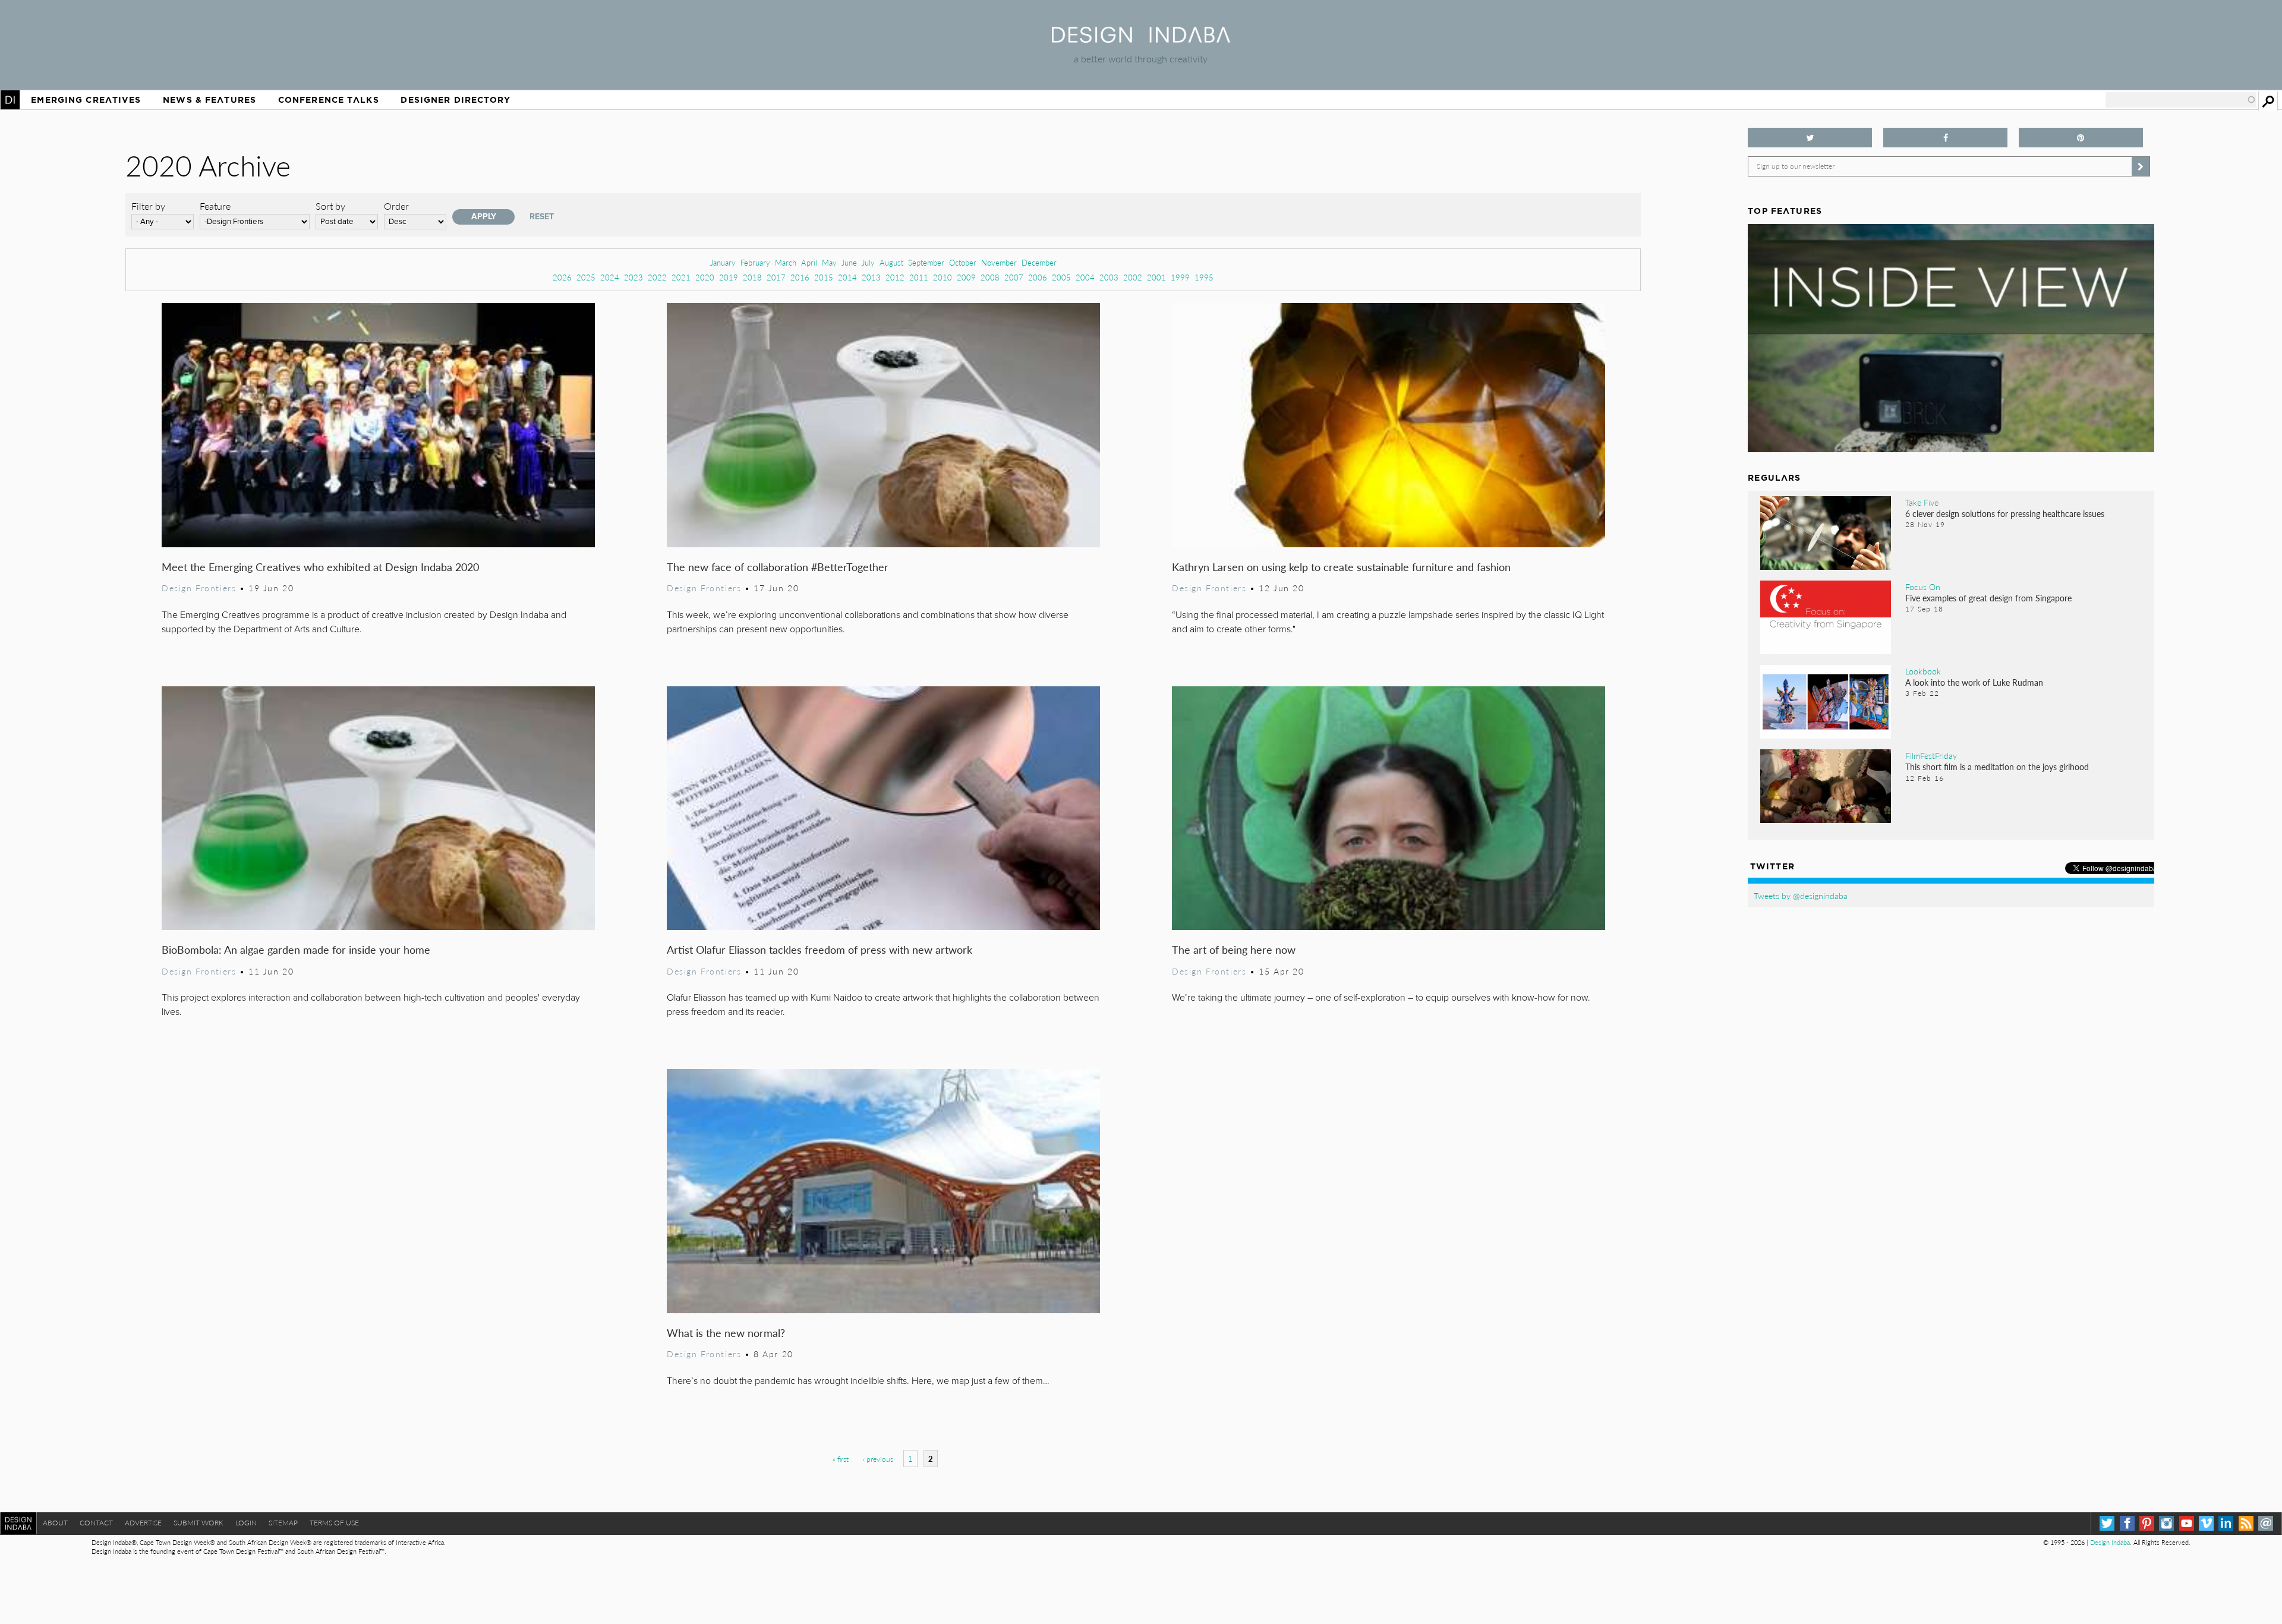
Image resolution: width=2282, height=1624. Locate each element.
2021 (681, 277)
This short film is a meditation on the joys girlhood (1997, 767)
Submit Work (198, 1523)
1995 (1204, 277)
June (849, 262)
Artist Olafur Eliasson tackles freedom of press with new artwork (819, 949)
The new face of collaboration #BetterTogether (778, 567)
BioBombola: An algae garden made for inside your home (296, 949)
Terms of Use (334, 1523)
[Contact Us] (2266, 1523)
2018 (752, 277)
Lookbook (1923, 671)
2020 (705, 277)
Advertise (143, 1523)
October (963, 262)
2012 (895, 277)
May (829, 262)
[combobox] (2181, 100)
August (891, 262)
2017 (776, 277)
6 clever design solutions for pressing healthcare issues (2005, 513)
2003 (1109, 277)
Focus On (1923, 586)
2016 (800, 277)
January (723, 262)
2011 (919, 277)
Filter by (148, 206)
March (786, 262)
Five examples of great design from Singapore (1988, 598)
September (926, 262)
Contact (96, 1523)
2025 (586, 277)
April (809, 262)
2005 (1061, 277)
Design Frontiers (199, 588)
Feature (215, 206)
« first (841, 1459)
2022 (657, 277)
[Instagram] (2166, 1523)
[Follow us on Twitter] (1810, 138)
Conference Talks (329, 100)
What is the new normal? (726, 1333)
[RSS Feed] (2246, 1523)
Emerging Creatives (86, 100)
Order (396, 206)
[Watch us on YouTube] (2187, 1523)
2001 (1156, 277)
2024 (610, 277)
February (755, 262)
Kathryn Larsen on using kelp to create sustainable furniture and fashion (1341, 567)
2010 (943, 277)
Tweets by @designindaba (1801, 895)
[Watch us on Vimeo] (2206, 1523)
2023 (633, 277)
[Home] (1141, 39)
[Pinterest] (2147, 1523)
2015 (824, 277)
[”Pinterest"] (2081, 138)
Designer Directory (456, 100)
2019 (729, 277)
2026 (562, 277)
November (999, 262)
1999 (1180, 277)
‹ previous (878, 1459)
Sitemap (283, 1523)
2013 (871, 277)
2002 (1133, 277)
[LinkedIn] (2226, 1523)
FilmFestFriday (1931, 755)
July (868, 262)
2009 (966, 277)
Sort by (330, 206)
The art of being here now (1234, 949)
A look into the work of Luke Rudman (1974, 682)
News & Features (209, 100)
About (55, 1523)
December (1039, 262)
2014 (847, 277)
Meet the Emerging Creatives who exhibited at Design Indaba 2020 (320, 567)
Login (246, 1523)
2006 (1038, 277)
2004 (1085, 277)
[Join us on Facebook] (1945, 138)
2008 (990, 277)
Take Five (1922, 502)
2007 (1014, 277)
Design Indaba (2110, 1542)
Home (10, 100)
